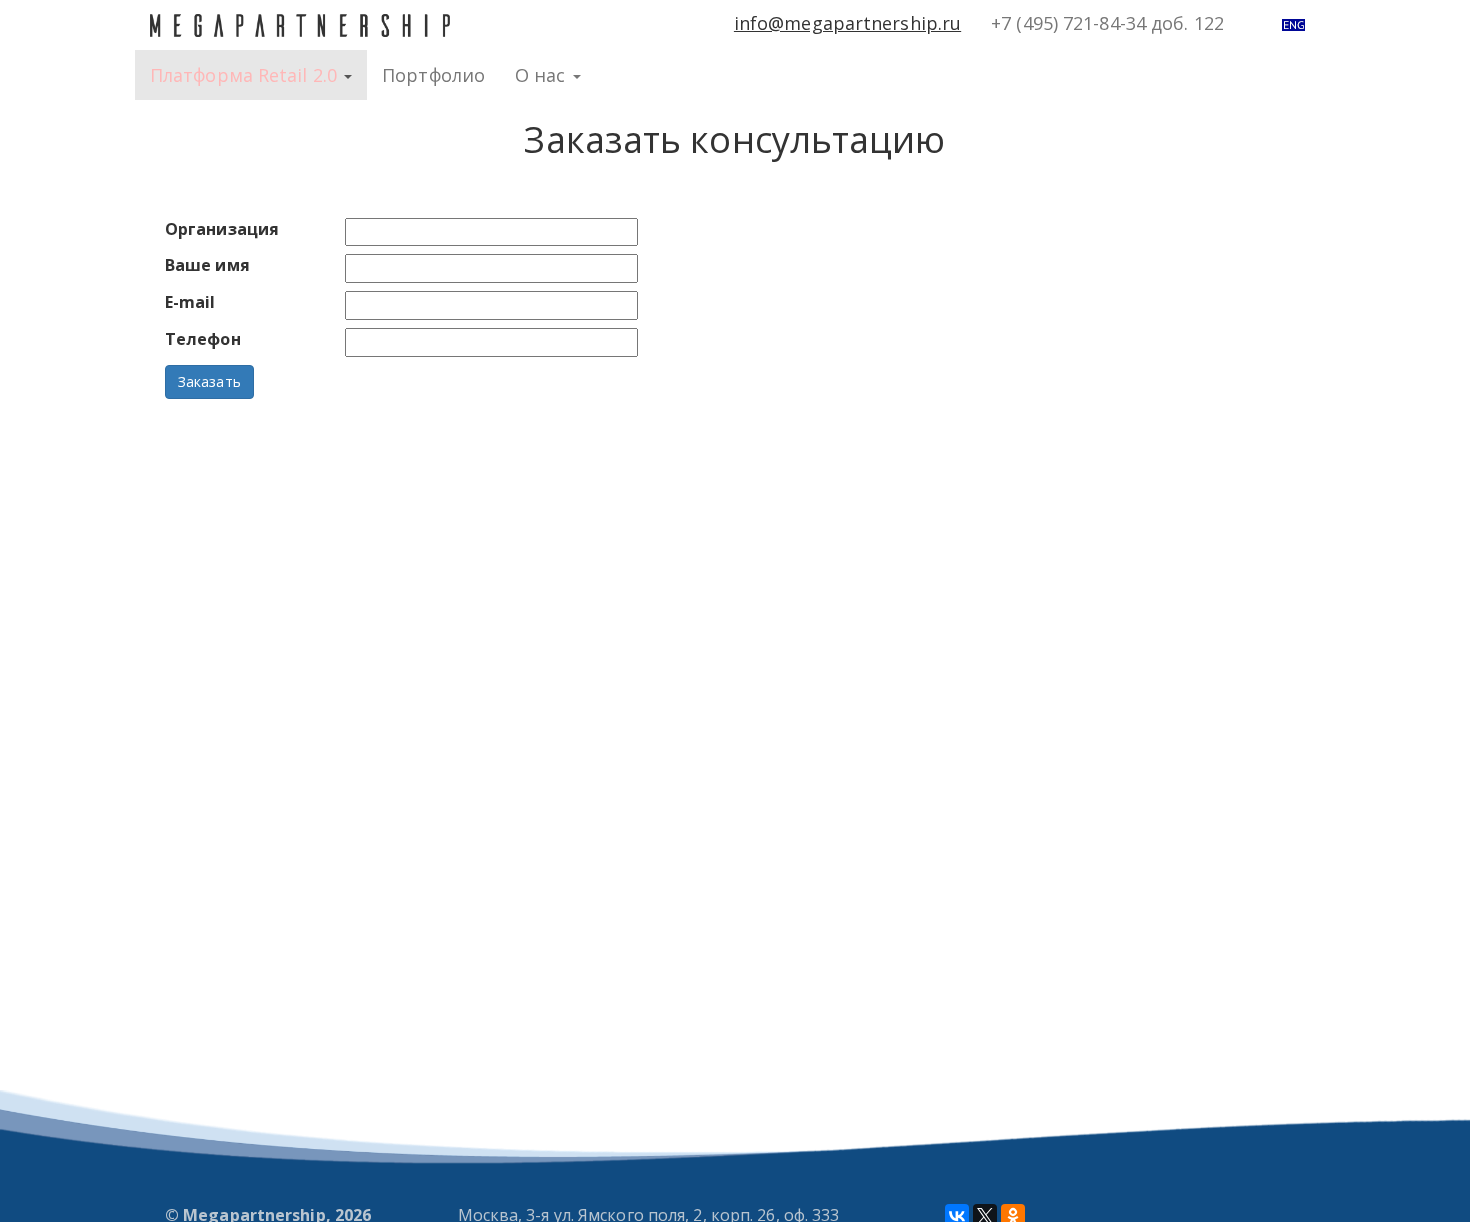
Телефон (203, 339)
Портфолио (433, 75)
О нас (543, 75)
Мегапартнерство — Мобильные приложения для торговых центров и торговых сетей (300, 25)
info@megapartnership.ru (847, 23)
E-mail (190, 302)
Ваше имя (207, 265)
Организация (222, 229)
